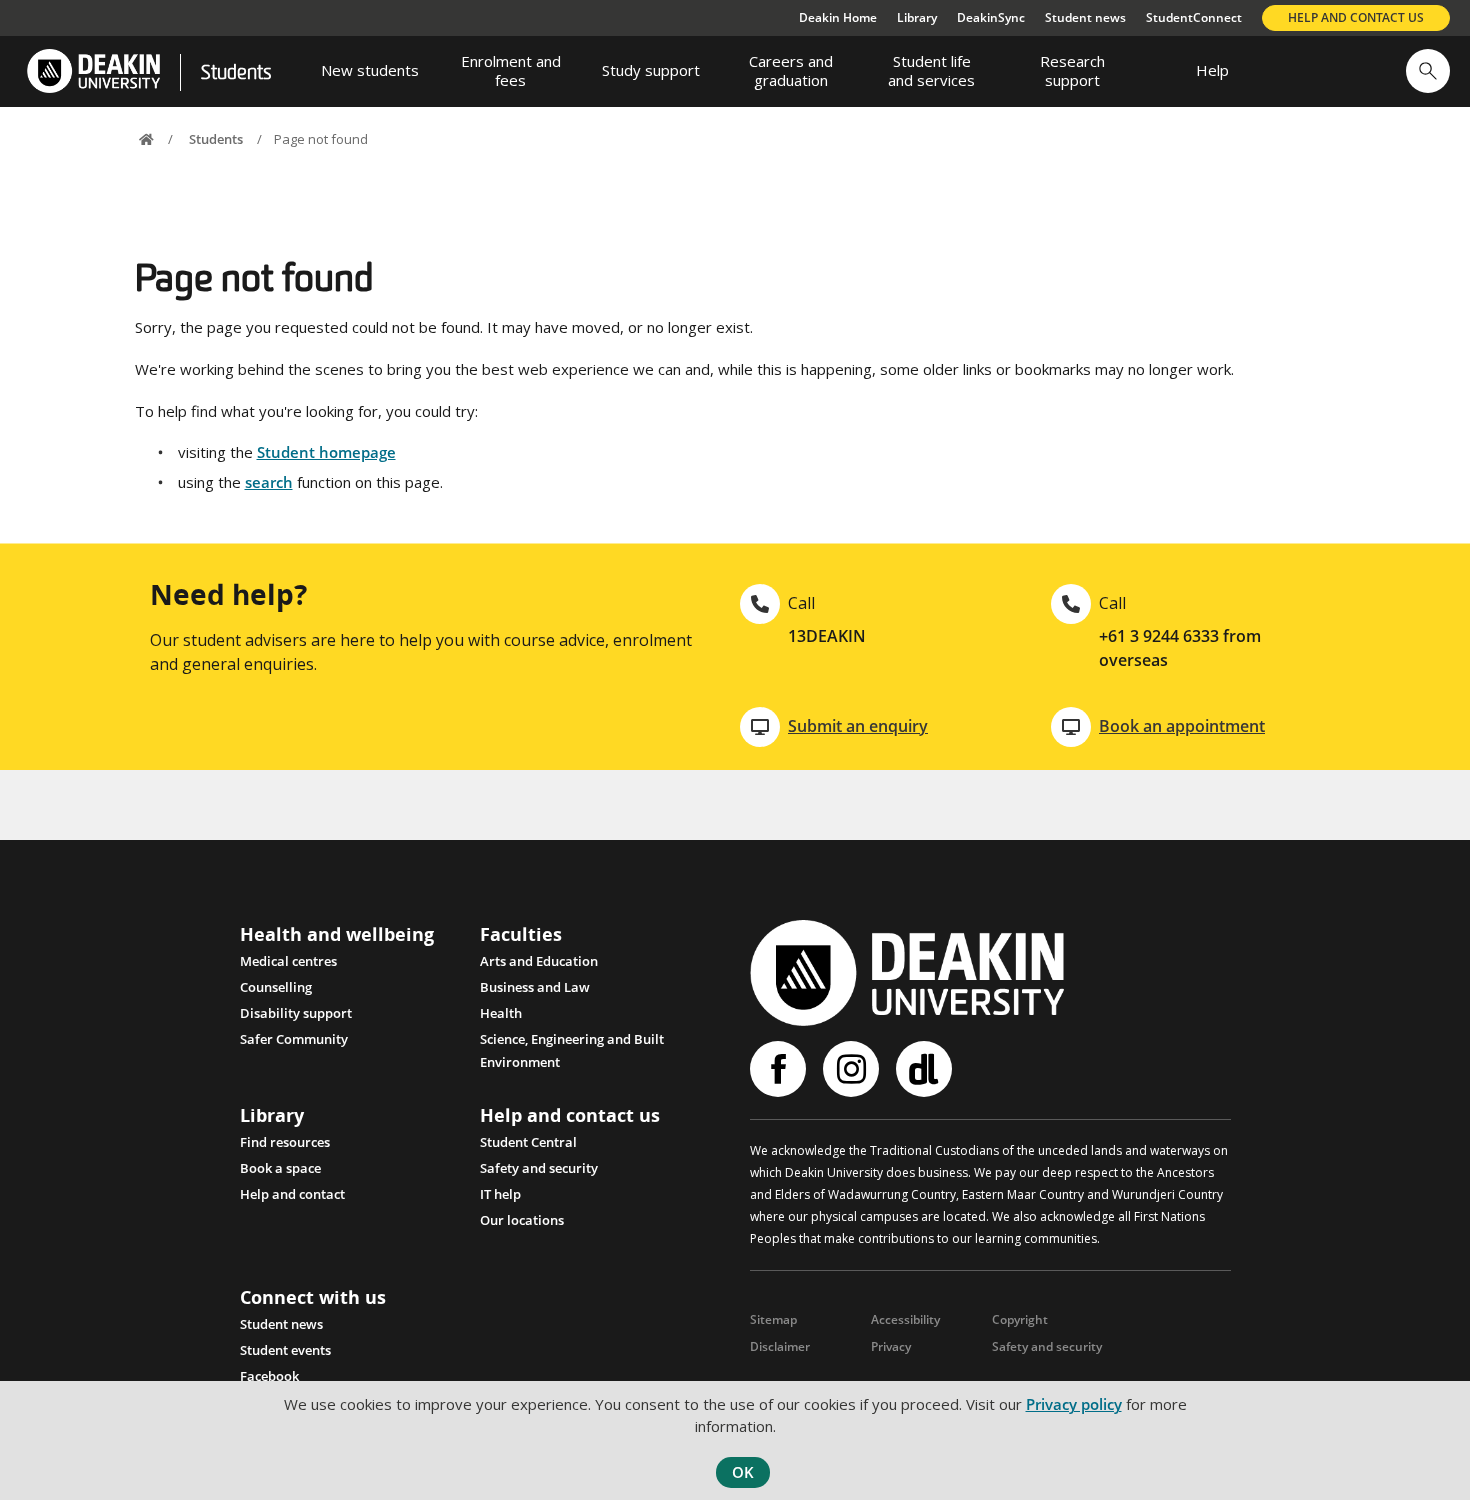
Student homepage (326, 452)
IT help (500, 1194)
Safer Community (294, 1039)
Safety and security (539, 1168)
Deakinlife (926, 1069)
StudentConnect (1194, 17)
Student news (1085, 17)
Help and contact (292, 1194)
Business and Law (535, 987)
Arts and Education (539, 961)
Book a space (280, 1168)
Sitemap (773, 1319)
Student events (285, 1350)
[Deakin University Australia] (92, 71)
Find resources (285, 1142)
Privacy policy (1074, 1404)
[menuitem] (370, 71)
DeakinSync (991, 17)
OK (743, 1472)
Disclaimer (780, 1346)
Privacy (891, 1346)
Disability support (296, 1013)
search (269, 482)
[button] (1428, 71)
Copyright (1020, 1319)
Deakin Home (838, 17)
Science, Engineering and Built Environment (572, 1041)
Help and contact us (1356, 17)
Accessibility (905, 1319)
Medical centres (288, 961)
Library (917, 17)
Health (501, 1013)
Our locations (522, 1220)
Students (236, 74)
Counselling (276, 987)
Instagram (853, 1069)
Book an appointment (1182, 726)
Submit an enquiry (858, 726)
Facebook (269, 1376)
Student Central (528, 1142)
